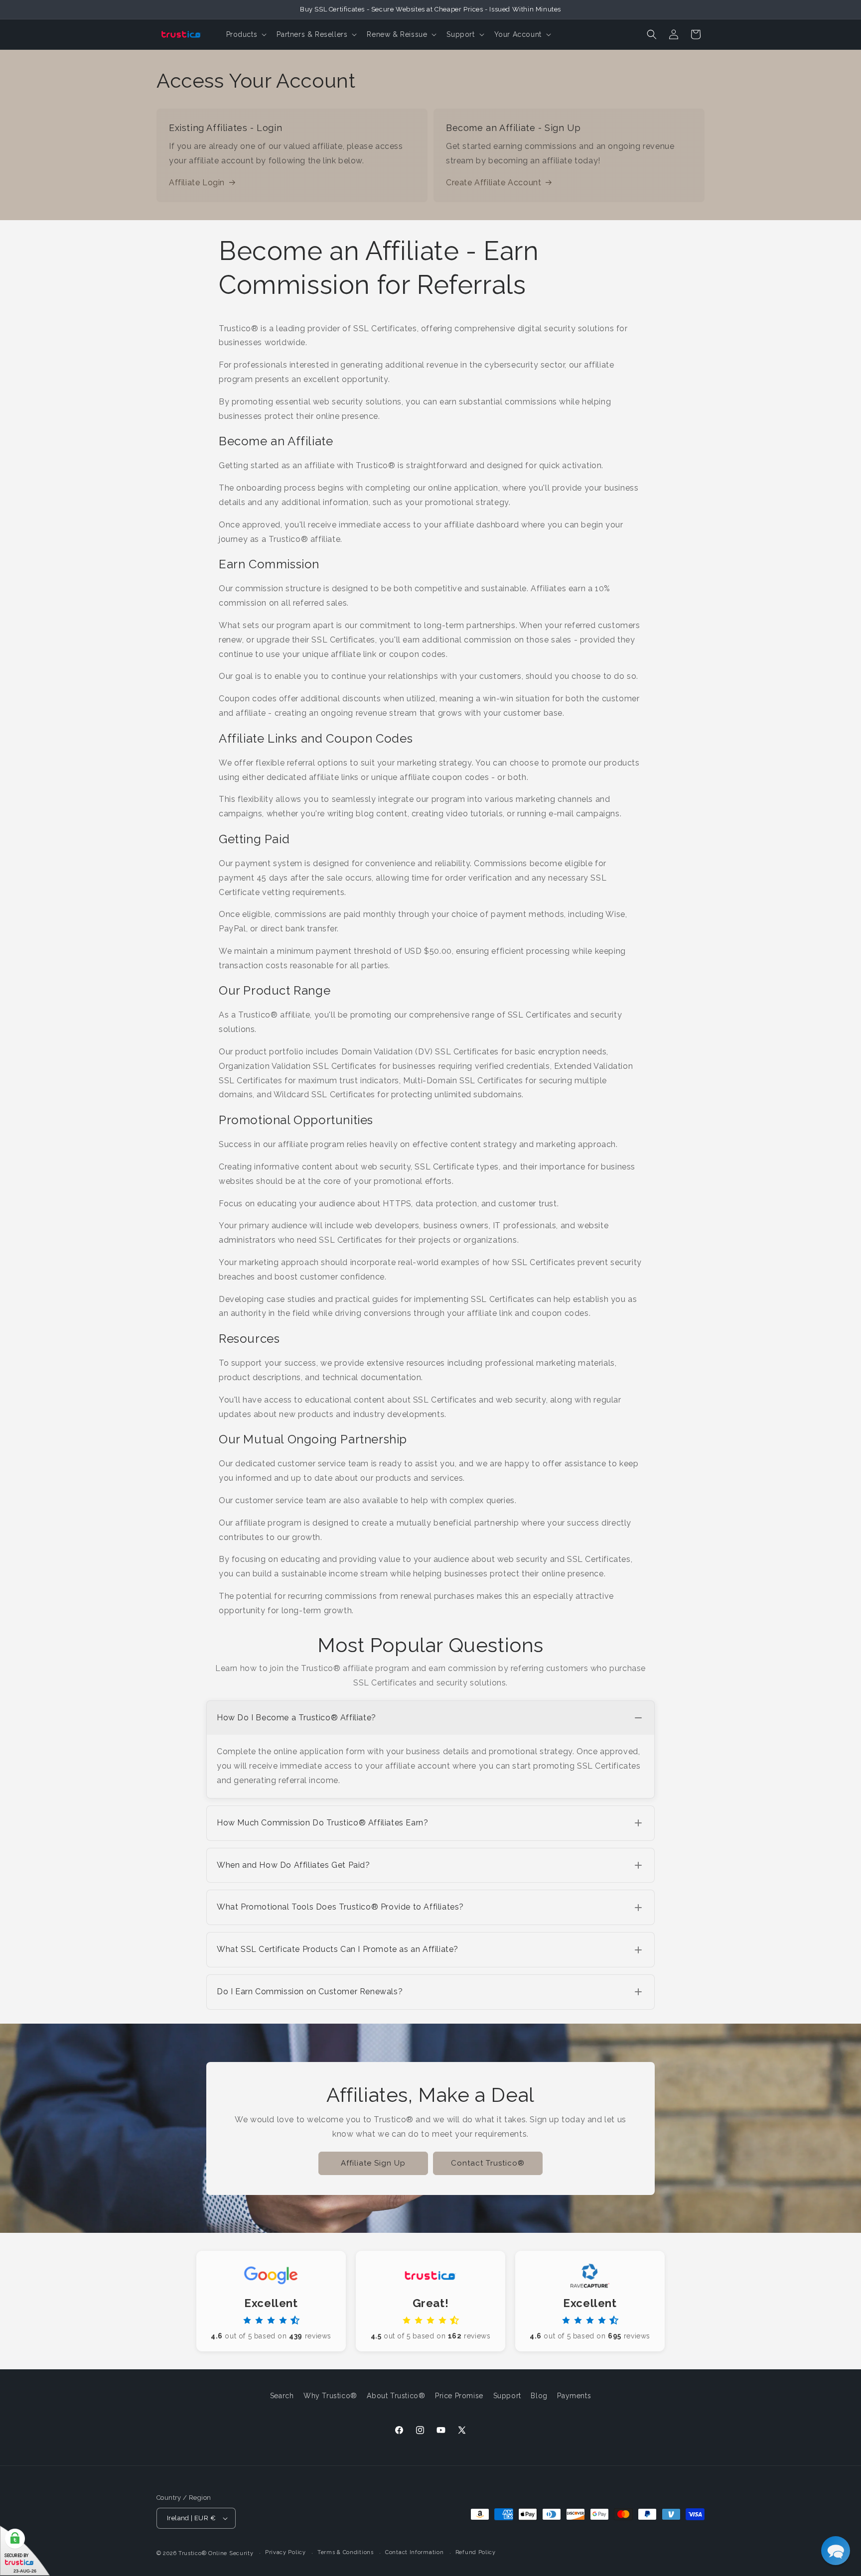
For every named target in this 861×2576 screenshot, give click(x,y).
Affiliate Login (197, 183)
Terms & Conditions (346, 2552)
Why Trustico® (330, 2396)
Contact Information (414, 2552)
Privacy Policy (286, 2552)
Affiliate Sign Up (373, 2163)
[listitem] (430, 1749)
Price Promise (459, 2396)
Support (507, 2396)
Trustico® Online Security (216, 2553)
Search (282, 2396)
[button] (246, 34)
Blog (539, 2396)
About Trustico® (396, 2396)
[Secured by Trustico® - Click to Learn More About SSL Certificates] (25, 2551)
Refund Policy (476, 2552)
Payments (574, 2396)
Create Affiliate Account (494, 183)
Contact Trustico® (488, 2163)
